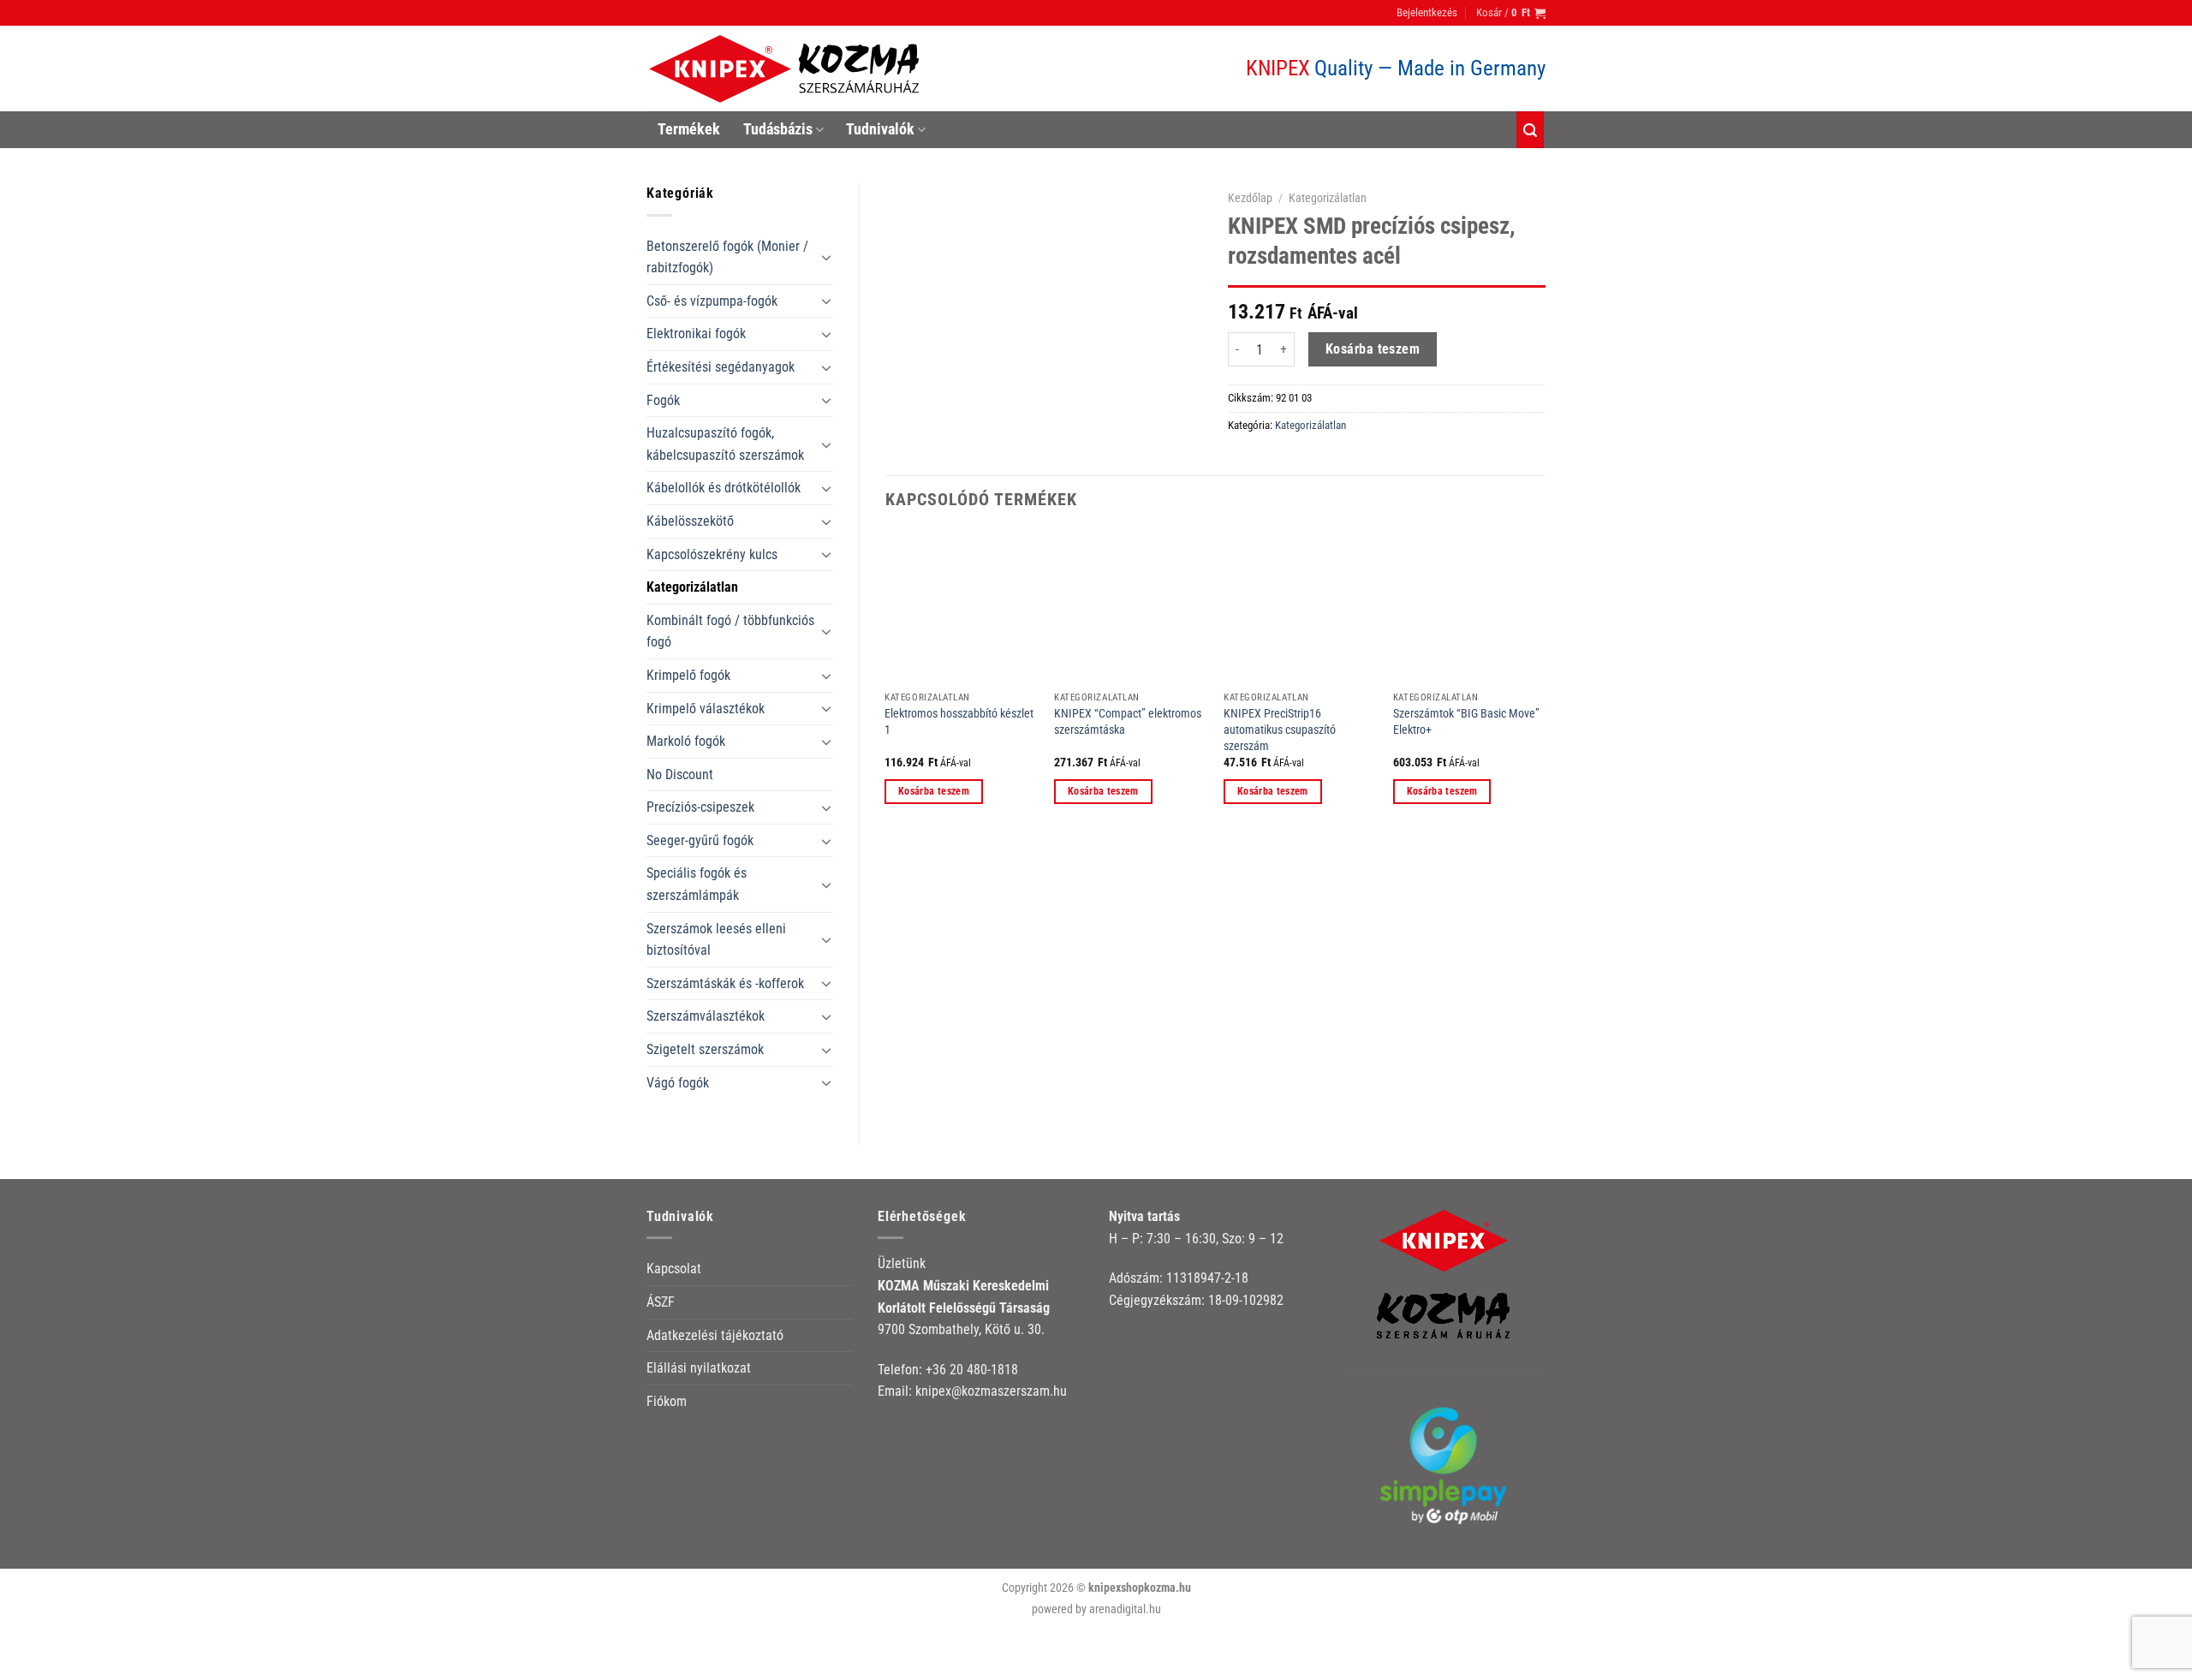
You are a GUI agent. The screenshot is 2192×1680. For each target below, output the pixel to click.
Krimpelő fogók (688, 675)
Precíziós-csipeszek (700, 807)
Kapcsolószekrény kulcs (712, 554)
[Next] (1545, 683)
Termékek (689, 129)
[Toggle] (826, 257)
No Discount (680, 774)
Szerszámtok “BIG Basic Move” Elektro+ (1466, 722)
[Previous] (886, 683)
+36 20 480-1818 (972, 1370)
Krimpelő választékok (706, 709)
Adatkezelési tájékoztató (715, 1335)
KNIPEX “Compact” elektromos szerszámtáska (1128, 722)
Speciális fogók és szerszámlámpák (697, 884)
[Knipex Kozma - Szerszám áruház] (787, 69)
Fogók (663, 400)
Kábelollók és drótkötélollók (724, 488)
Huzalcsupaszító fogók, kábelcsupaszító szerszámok (725, 444)
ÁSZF (661, 1302)
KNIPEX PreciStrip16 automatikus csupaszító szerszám (1280, 730)
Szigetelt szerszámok (705, 1049)
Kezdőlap (1250, 198)
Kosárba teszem (1373, 349)
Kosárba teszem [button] (934, 791)
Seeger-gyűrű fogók (700, 840)
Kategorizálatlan (692, 587)
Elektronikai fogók (696, 334)
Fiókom (667, 1401)
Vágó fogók (678, 1083)
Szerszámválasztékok (706, 1016)
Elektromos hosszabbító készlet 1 (959, 722)
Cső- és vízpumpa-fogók (712, 301)
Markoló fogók (686, 741)
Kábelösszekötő (690, 521)
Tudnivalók (880, 129)
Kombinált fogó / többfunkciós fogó (730, 631)
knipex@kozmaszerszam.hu (991, 1391)
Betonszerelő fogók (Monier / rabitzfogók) (727, 257)
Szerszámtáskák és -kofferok (725, 983)
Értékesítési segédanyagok (721, 367)
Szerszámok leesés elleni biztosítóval (716, 940)
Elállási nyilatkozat (699, 1368)
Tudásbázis (778, 129)
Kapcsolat (674, 1269)
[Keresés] (1530, 130)
